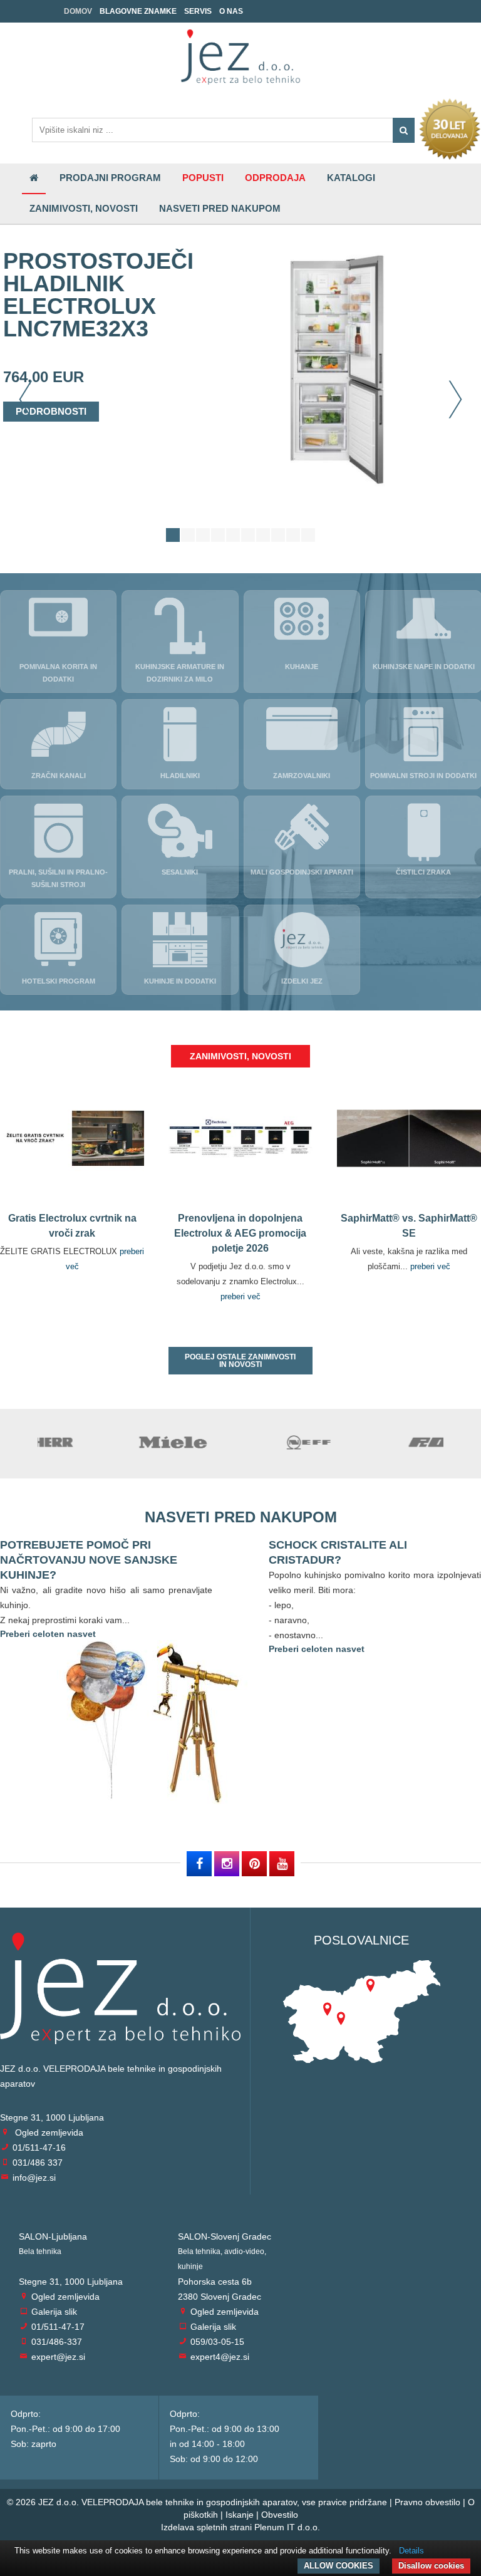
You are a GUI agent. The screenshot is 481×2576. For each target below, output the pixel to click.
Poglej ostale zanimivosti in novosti (240, 1361)
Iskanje (240, 2515)
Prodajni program (110, 178)
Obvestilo (280, 2515)
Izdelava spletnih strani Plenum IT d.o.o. (240, 2527)
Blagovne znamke (138, 11)
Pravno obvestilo (427, 2502)
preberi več (240, 1296)
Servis (198, 11)
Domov (78, 11)
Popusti (203, 178)
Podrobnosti (51, 411)
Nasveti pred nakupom (220, 208)
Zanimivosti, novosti (84, 208)
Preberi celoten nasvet (48, 1634)
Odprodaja (275, 178)
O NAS (231, 11)
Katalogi (351, 178)
